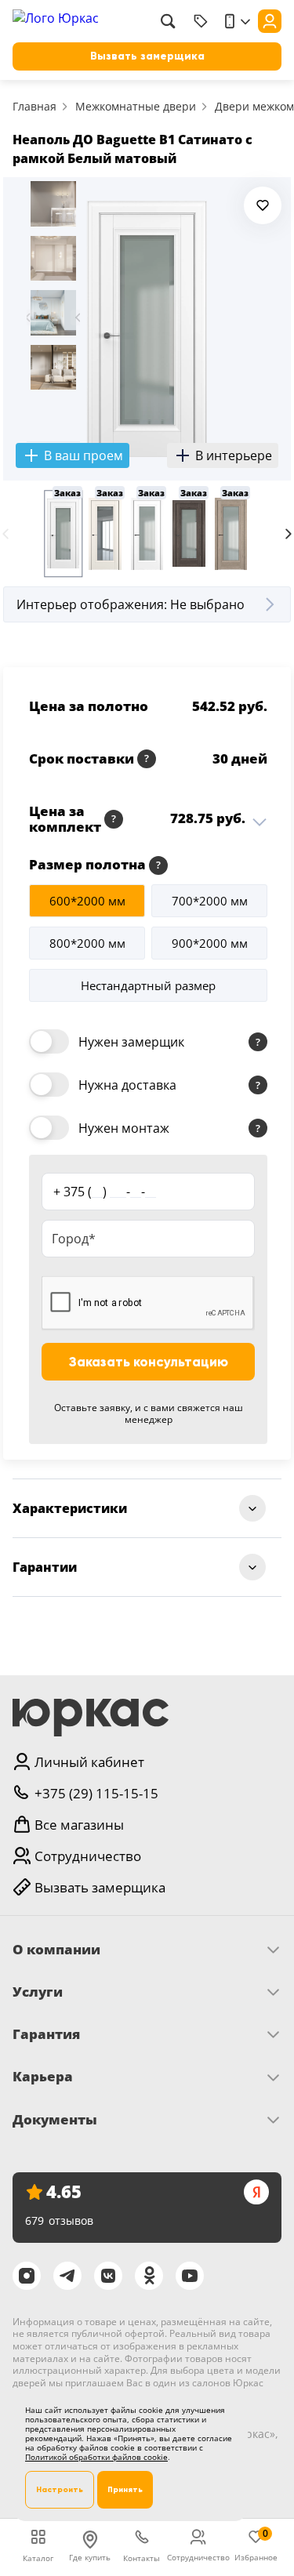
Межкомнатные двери (136, 106)
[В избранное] (263, 205)
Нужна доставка (127, 1085)
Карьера (43, 2077)
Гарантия (46, 2034)
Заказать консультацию (149, 1362)
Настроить (60, 2489)
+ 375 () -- (105, 1191)
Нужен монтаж (124, 1128)
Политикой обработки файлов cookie (96, 2457)
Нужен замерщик (131, 1042)
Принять (125, 2489)
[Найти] (168, 21)
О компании (56, 1950)
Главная (34, 106)
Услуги (38, 1992)
